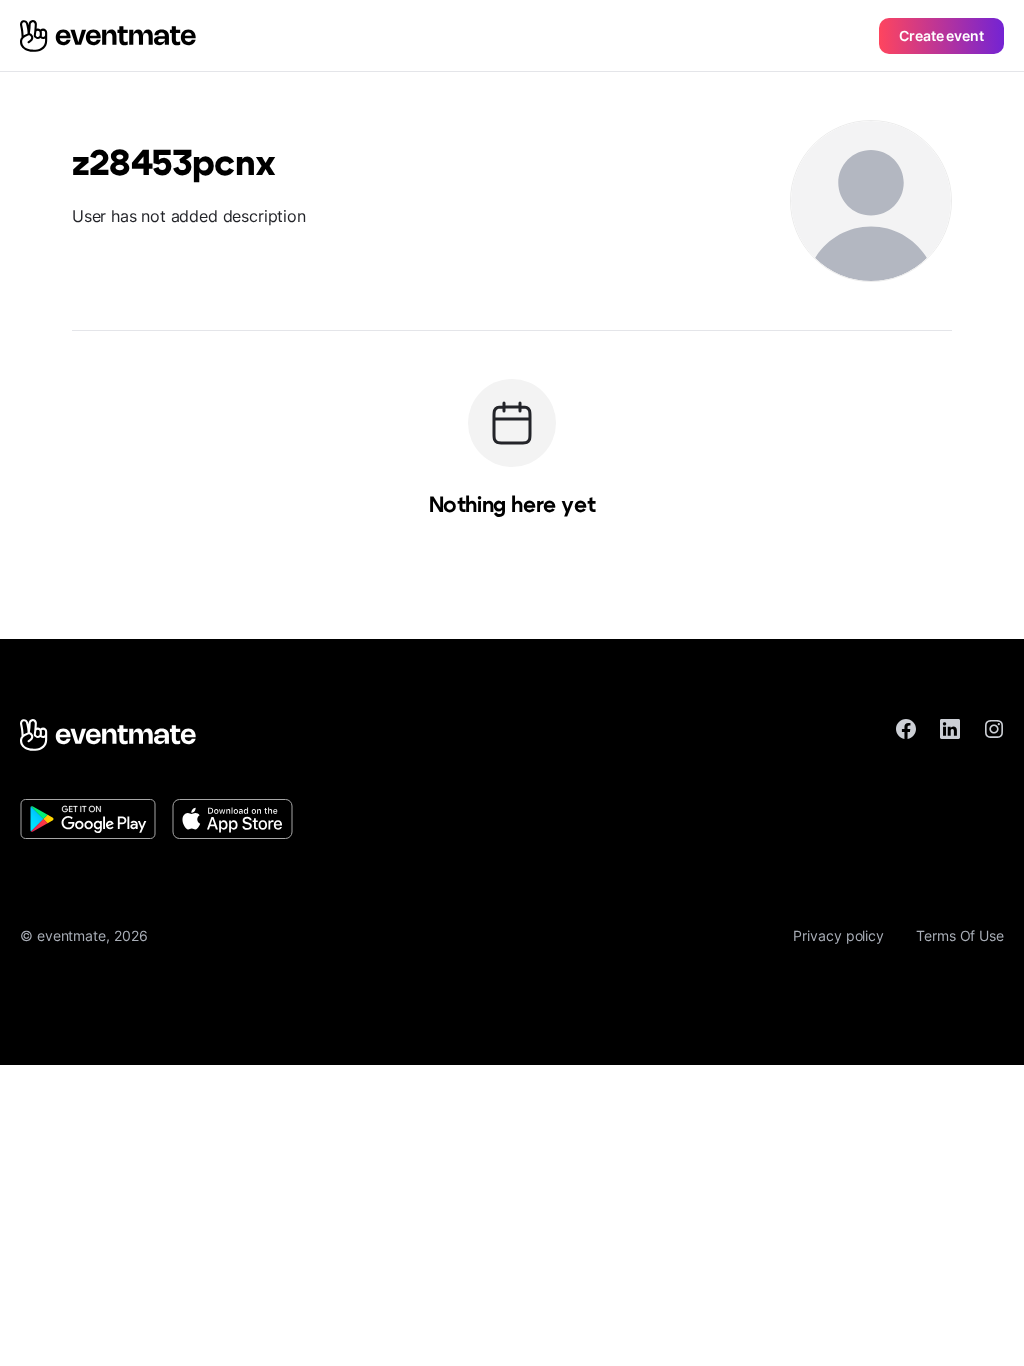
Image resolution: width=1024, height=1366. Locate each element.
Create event (941, 35)
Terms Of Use (960, 935)
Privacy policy (838, 935)
